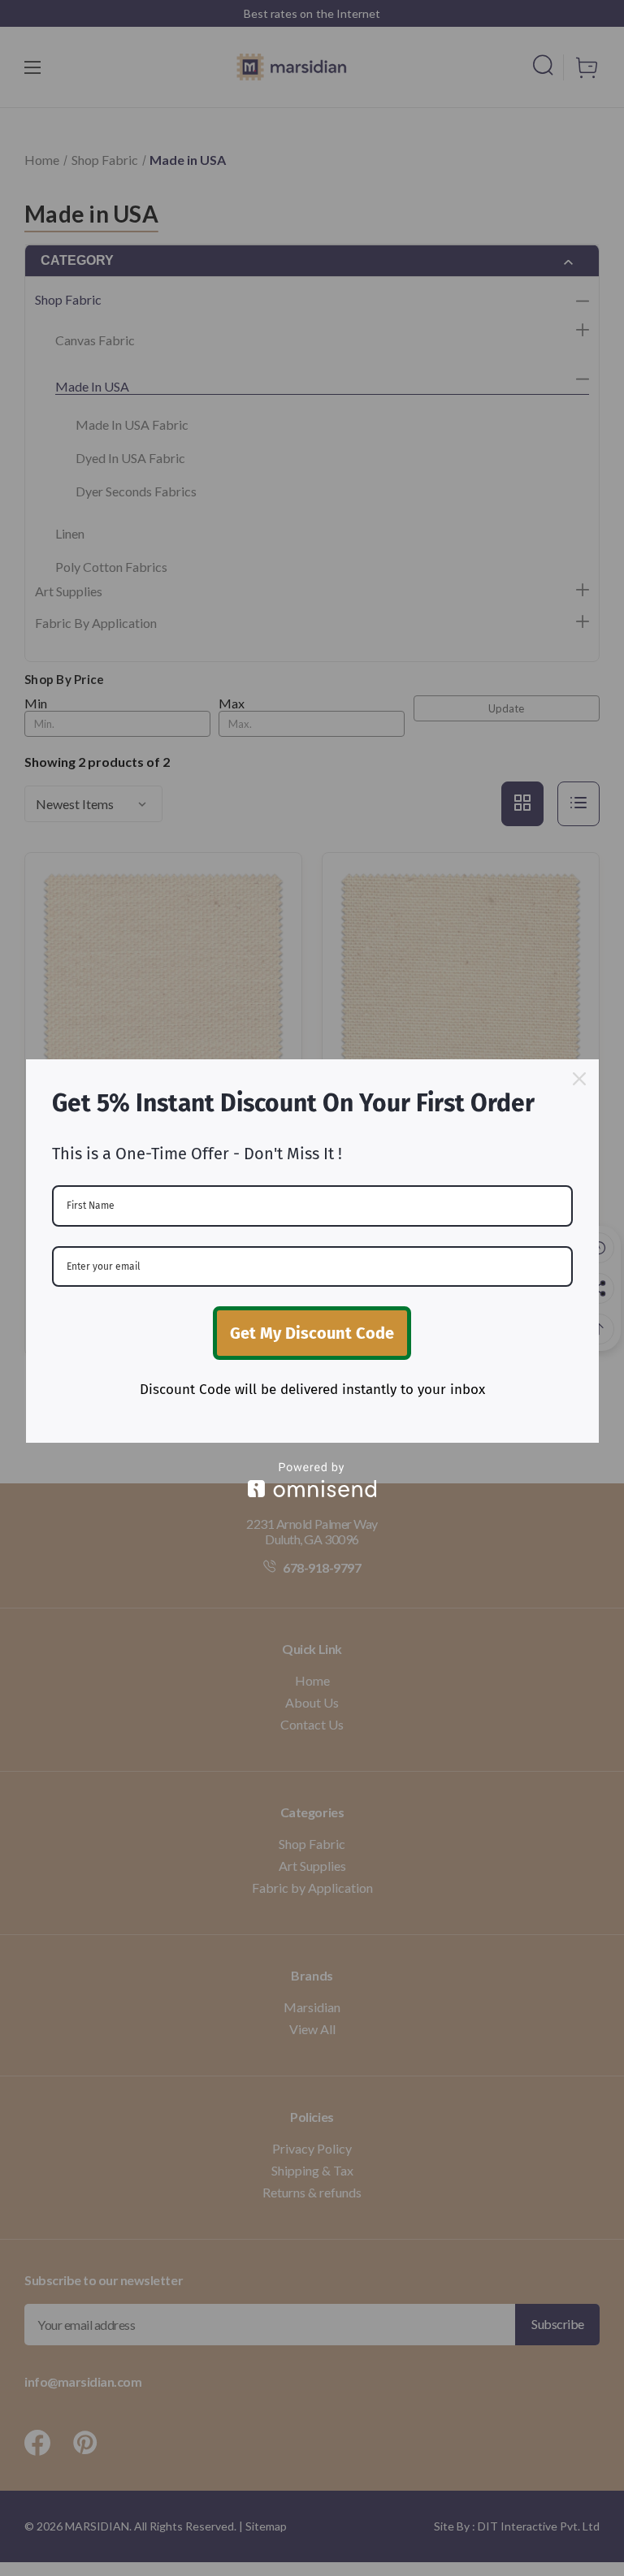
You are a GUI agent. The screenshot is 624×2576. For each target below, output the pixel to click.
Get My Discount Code (312, 1333)
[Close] (579, 1079)
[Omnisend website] (312, 1480)
